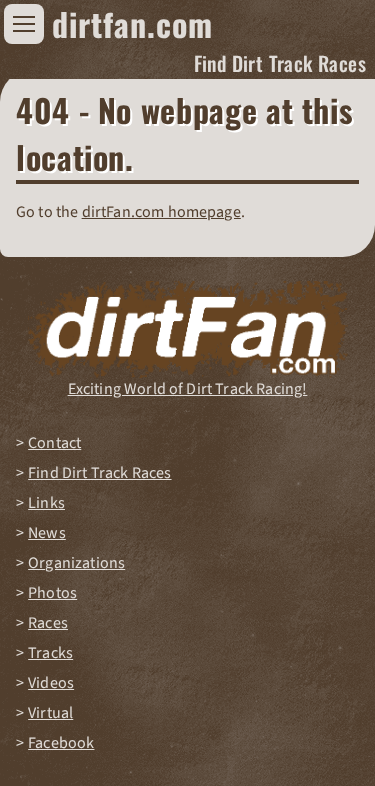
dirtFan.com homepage (161, 212)
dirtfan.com (132, 23)
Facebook (61, 743)
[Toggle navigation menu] (24, 24)
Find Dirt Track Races (280, 63)
